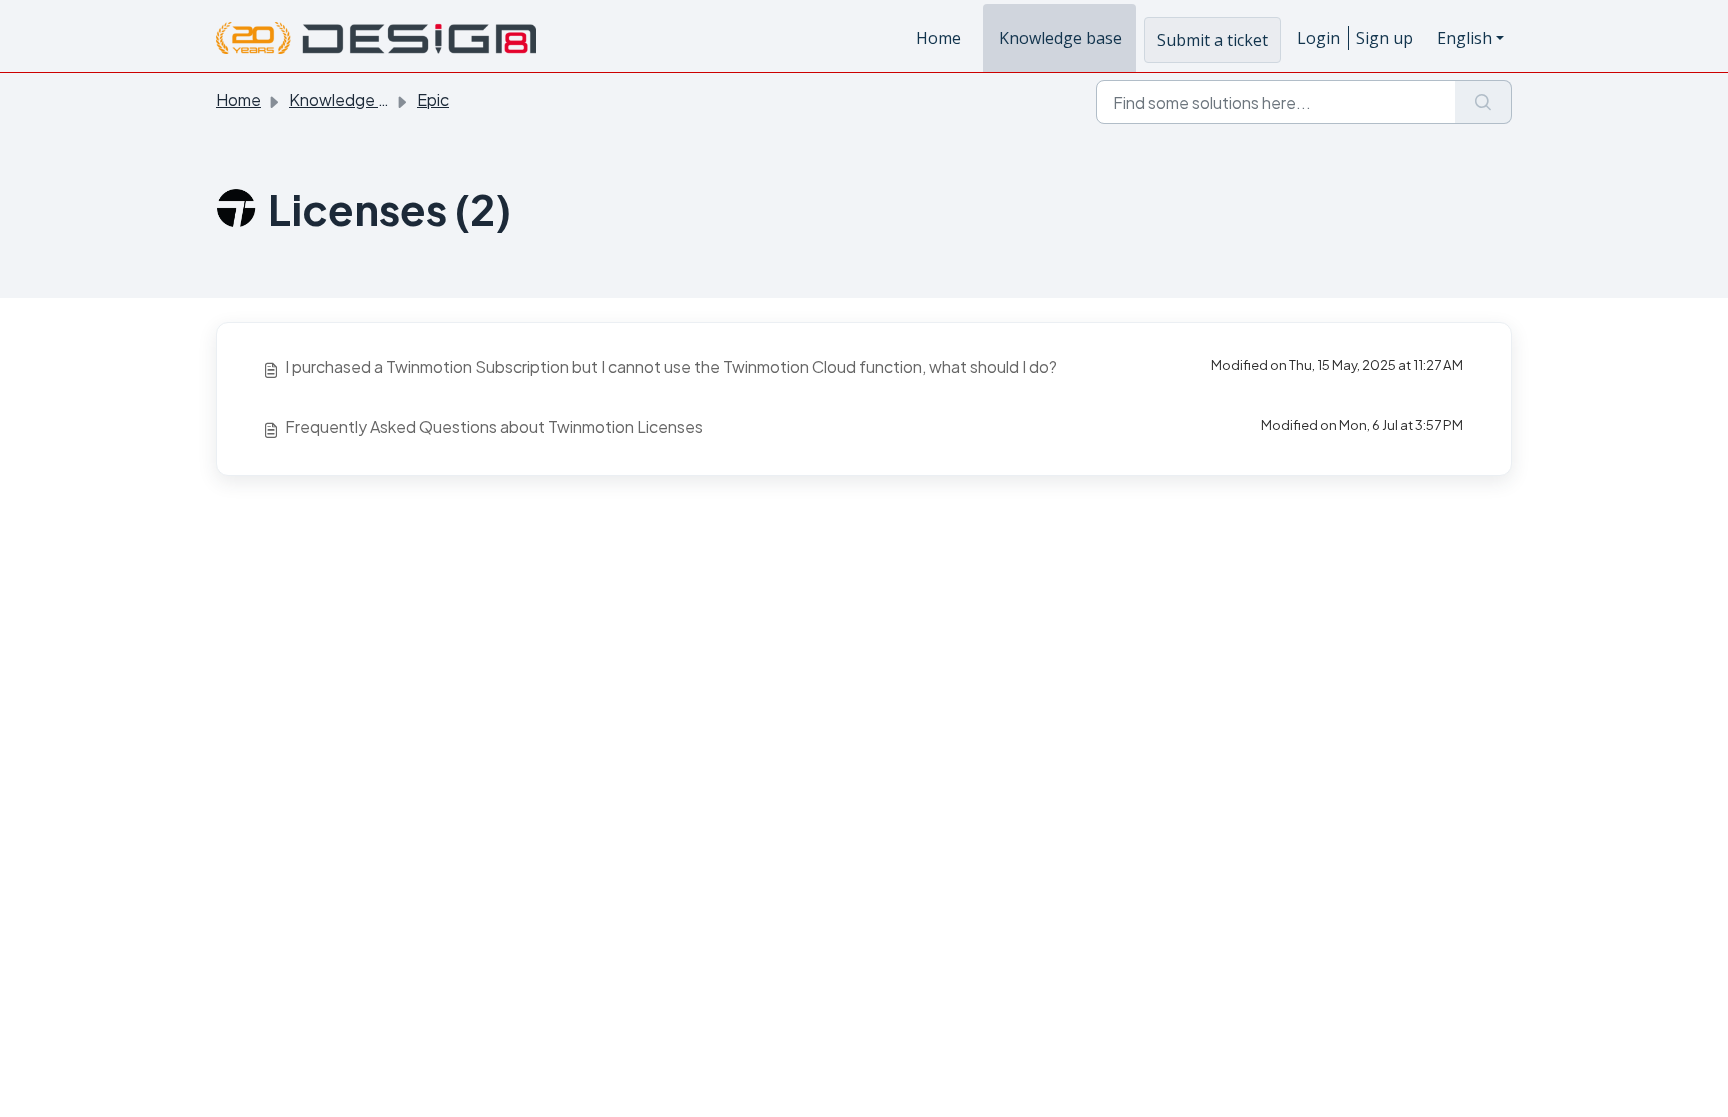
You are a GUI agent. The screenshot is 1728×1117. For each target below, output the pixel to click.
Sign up (1384, 38)
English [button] (1464, 38)
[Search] (1483, 102)
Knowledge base (1060, 38)
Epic (433, 99)
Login (1318, 38)
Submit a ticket (1212, 40)
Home (938, 38)
